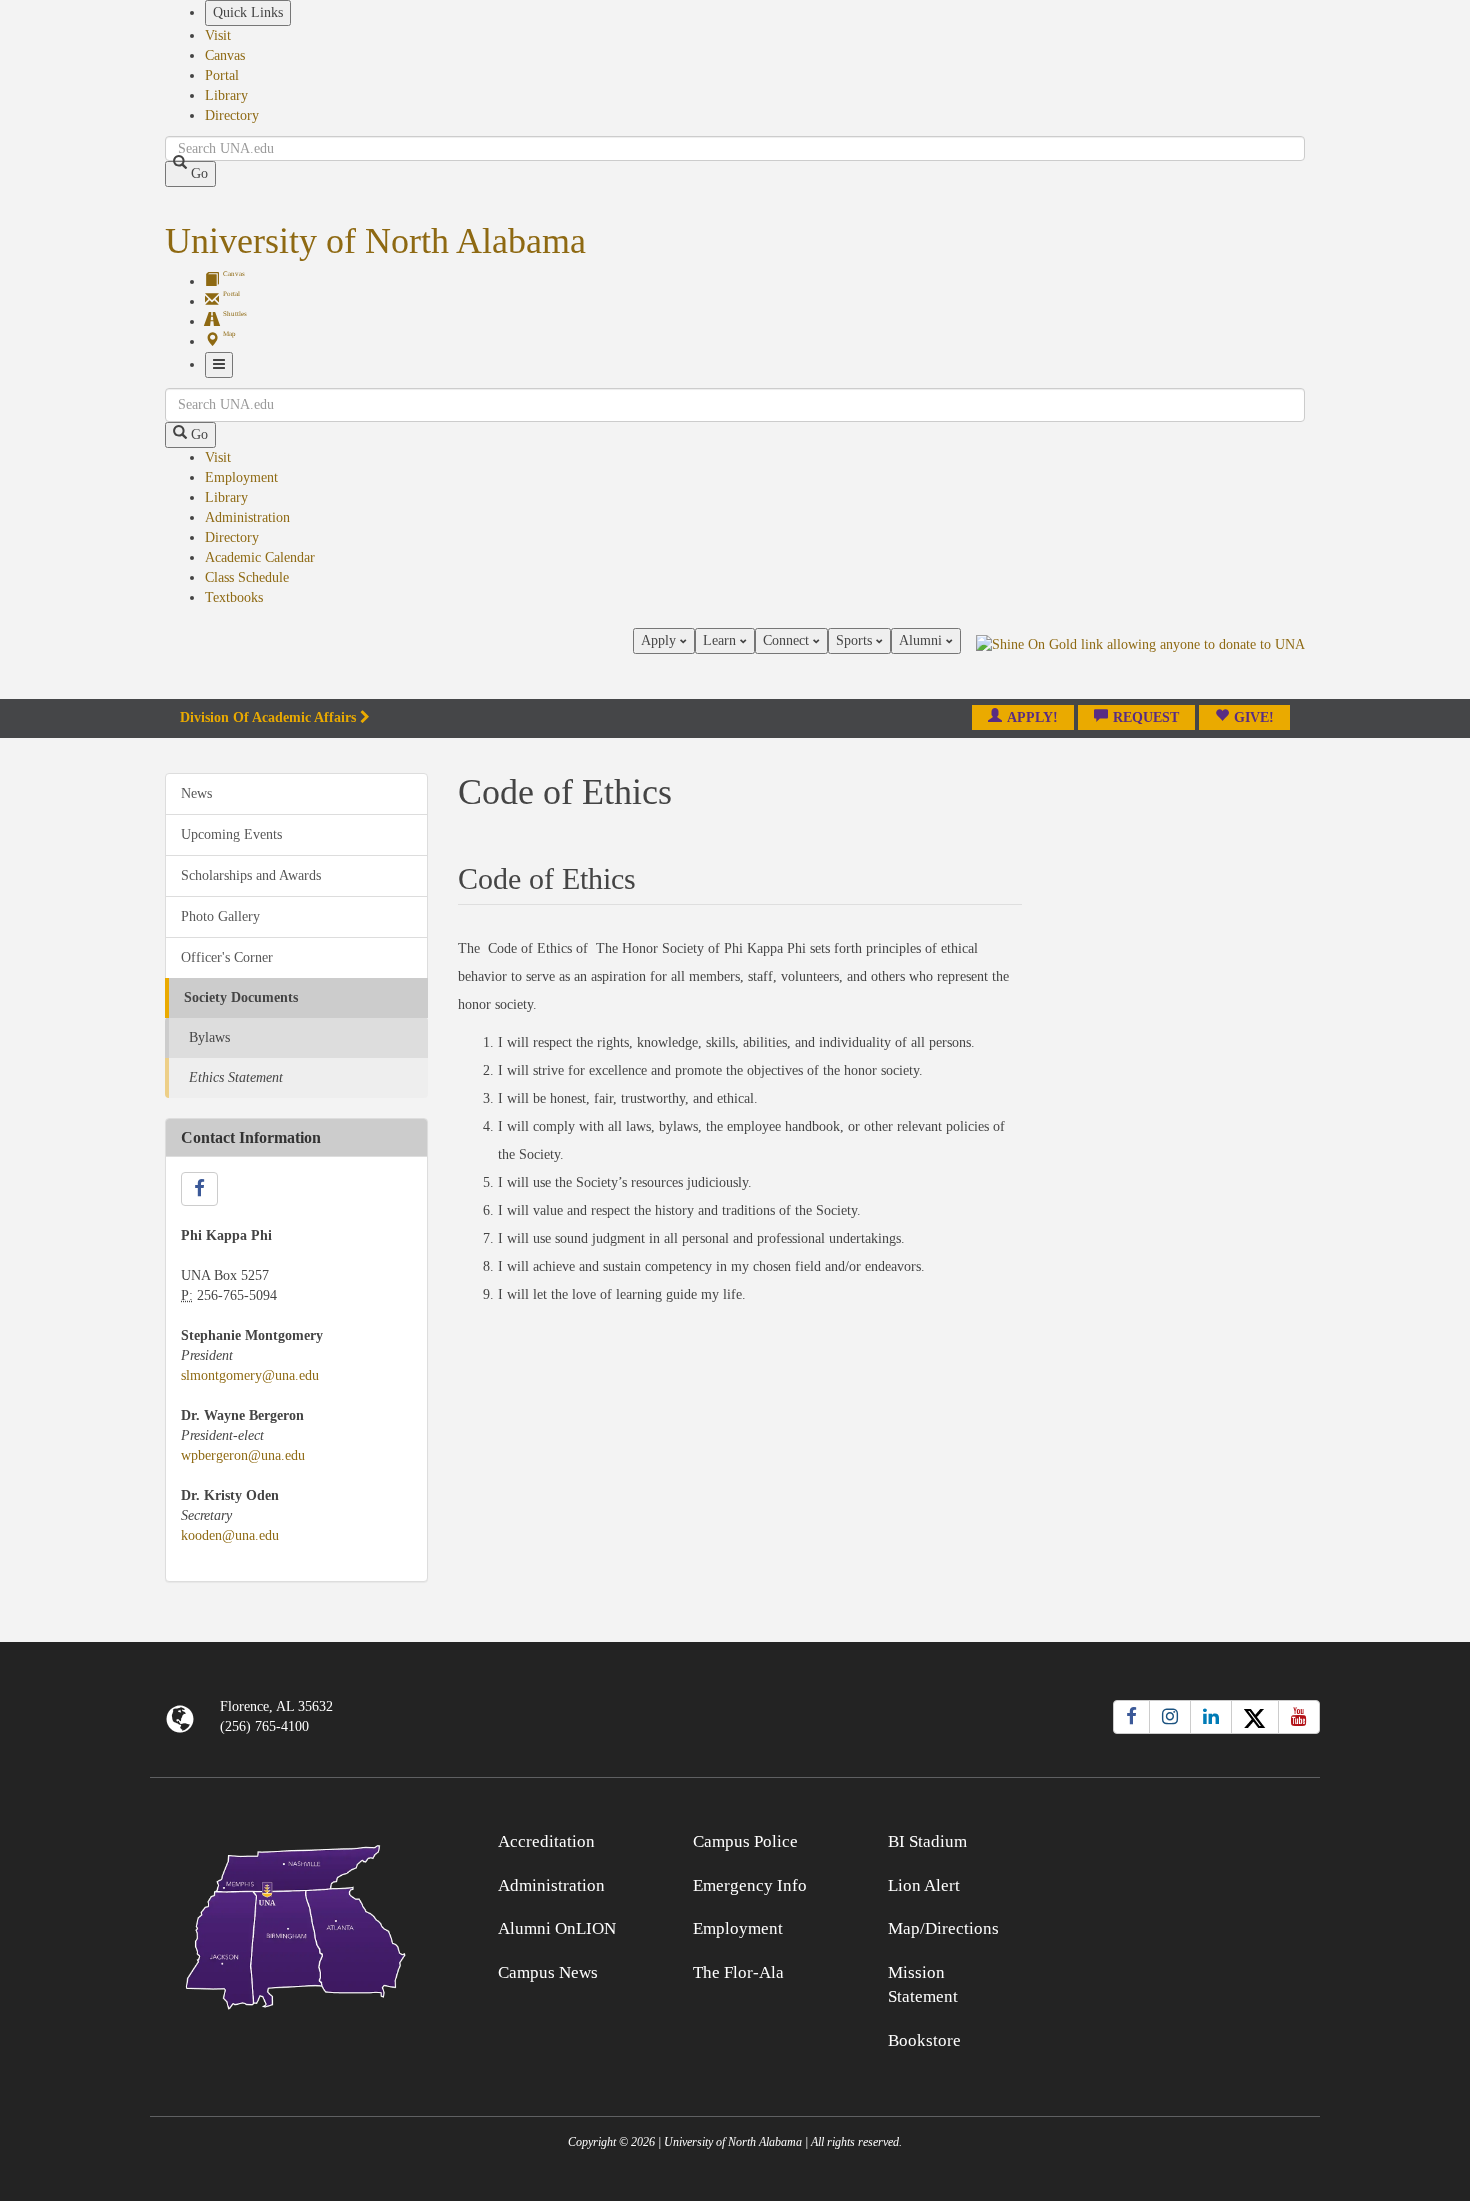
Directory (232, 115)
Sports (856, 640)
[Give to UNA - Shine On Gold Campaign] (1174, 1838)
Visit (218, 35)
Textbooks (234, 597)
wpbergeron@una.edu (243, 1455)
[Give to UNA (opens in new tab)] (1140, 663)
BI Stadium (927, 1841)
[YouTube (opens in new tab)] (1299, 1717)
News (196, 793)
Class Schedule (247, 577)
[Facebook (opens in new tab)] (1131, 1717)
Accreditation (546, 1841)
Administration (247, 517)
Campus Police (745, 1841)
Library (226, 95)
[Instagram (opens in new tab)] (1170, 1717)
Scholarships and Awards (251, 875)
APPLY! (1032, 717)
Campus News (548, 1972)
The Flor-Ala (738, 1972)
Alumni (922, 640)
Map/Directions (943, 1928)
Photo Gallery (220, 916)
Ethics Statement (236, 1077)
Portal (222, 75)
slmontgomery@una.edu (250, 1375)
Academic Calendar (260, 557)
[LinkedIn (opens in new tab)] (1211, 1717)
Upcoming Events (231, 834)
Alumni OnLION (557, 1928)
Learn (721, 640)
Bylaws (209, 1037)
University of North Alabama (375, 241)
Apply (660, 640)
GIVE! (1254, 717)
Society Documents (241, 997)
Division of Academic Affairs (268, 717)
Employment (241, 477)
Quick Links (248, 12)
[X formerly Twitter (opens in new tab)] (1255, 1717)
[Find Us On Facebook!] (199, 1189)
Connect (788, 640)
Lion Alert (924, 1885)
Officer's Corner (227, 957)
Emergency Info (750, 1885)
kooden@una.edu (230, 1535)
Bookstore (924, 2040)
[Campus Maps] (296, 1923)
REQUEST (1146, 717)
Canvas (225, 55)
